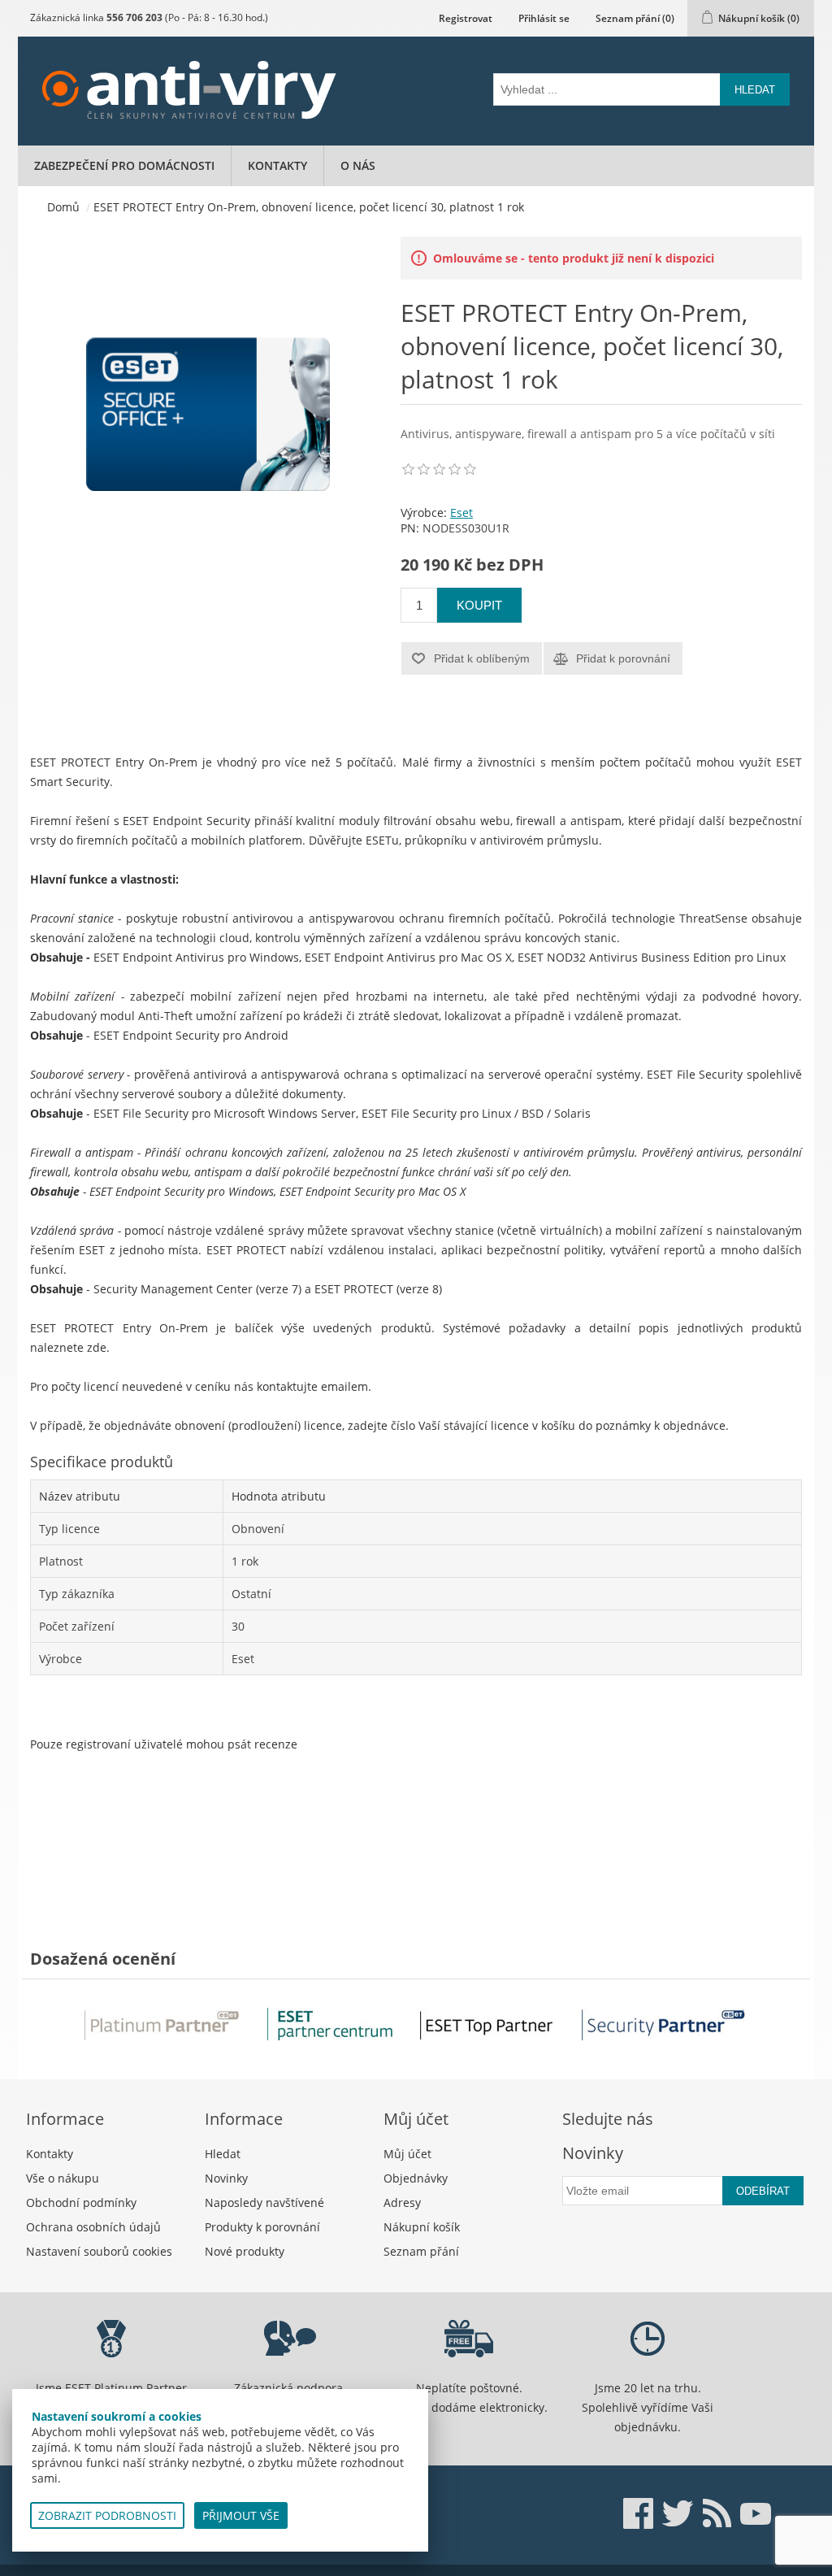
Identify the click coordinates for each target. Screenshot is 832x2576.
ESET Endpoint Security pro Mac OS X (373, 1191)
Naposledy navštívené (264, 2202)
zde (97, 1347)
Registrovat (466, 18)
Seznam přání (421, 2251)
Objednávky (416, 2178)
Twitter (678, 2513)
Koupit (479, 605)
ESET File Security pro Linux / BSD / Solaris (476, 1113)
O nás (358, 165)
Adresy (402, 2202)
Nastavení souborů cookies (99, 2251)
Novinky (226, 2178)
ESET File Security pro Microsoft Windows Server (225, 1113)
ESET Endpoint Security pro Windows (182, 1191)
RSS (717, 2513)
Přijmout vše (241, 2515)
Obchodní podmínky (81, 2202)
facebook (639, 2513)
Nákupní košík (422, 2227)
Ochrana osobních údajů (93, 2227)
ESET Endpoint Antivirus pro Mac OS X (408, 957)
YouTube (756, 2513)
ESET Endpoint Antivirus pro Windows (196, 957)
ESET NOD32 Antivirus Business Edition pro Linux (652, 957)
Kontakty (277, 165)
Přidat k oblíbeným (482, 658)
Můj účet (407, 2154)
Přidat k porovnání (623, 658)
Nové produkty (245, 2251)
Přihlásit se (544, 18)
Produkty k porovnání (262, 2227)
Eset (461, 513)
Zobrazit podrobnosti (107, 2515)
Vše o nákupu (63, 2178)
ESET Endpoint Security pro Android (191, 1035)
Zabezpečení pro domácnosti (124, 165)
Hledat (755, 90)
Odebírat (763, 2191)
